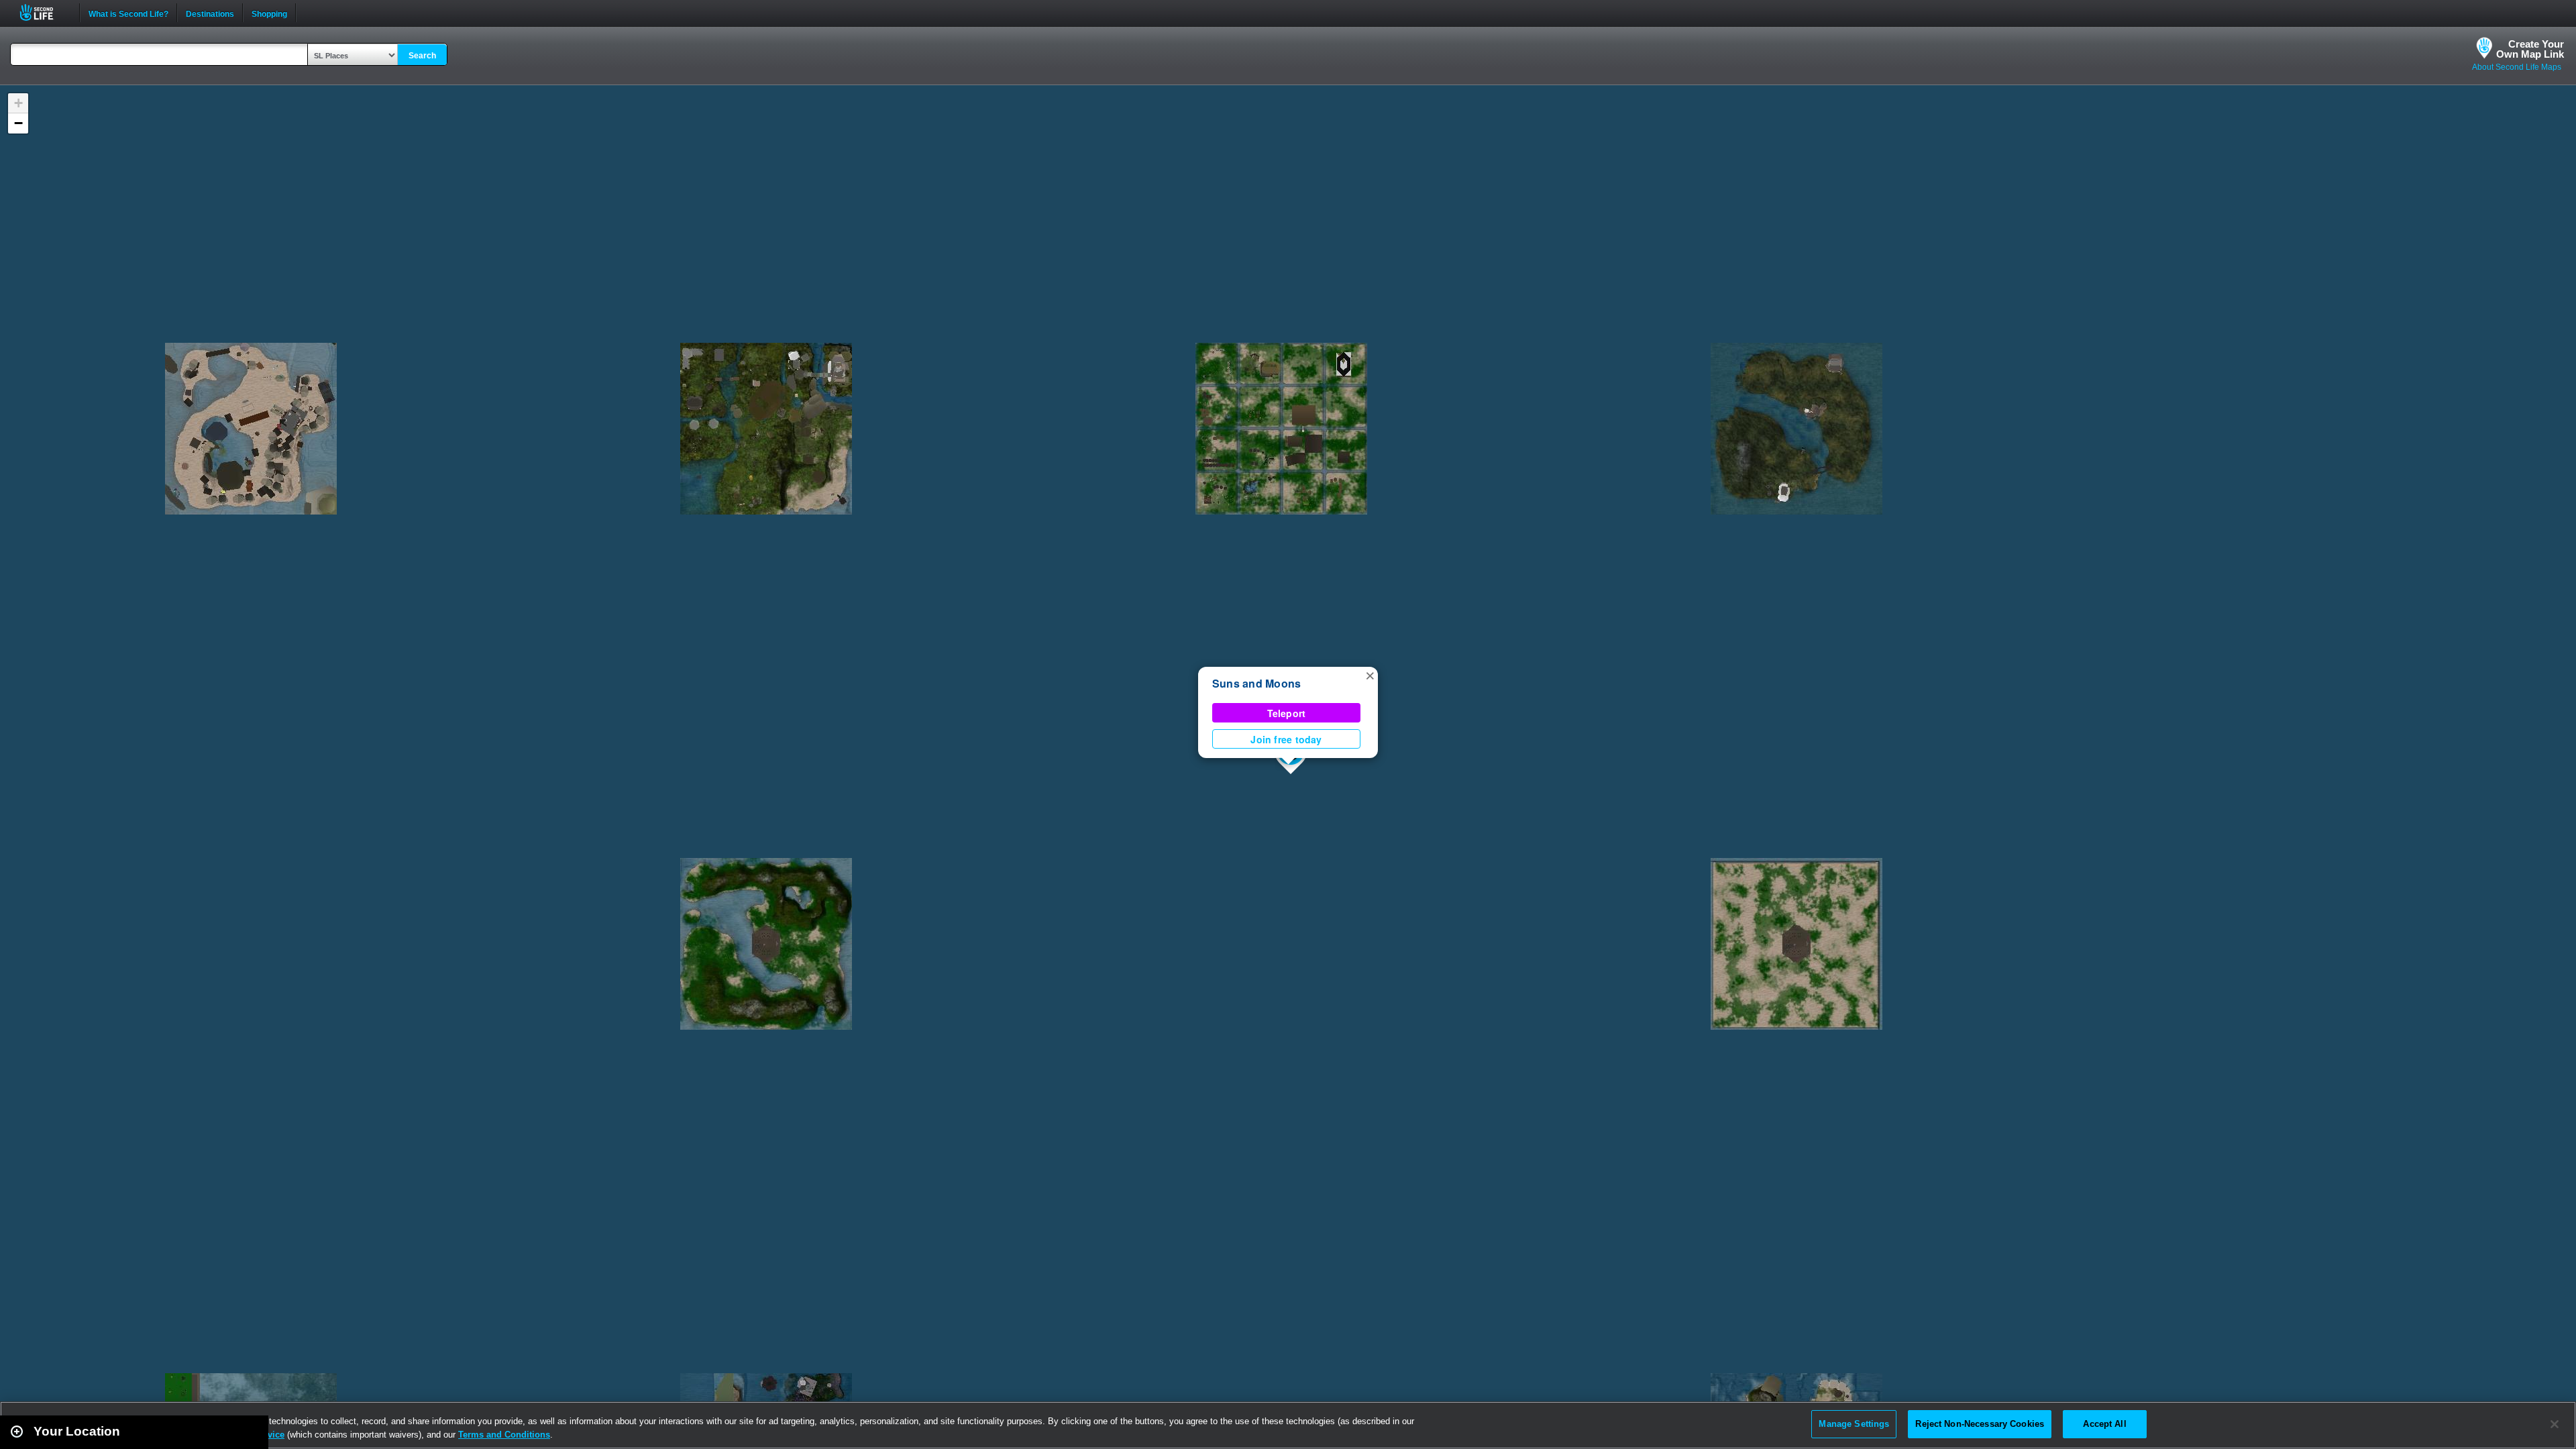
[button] (1370, 675)
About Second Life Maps (2517, 67)
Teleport (1287, 713)
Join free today (1286, 739)
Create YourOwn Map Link (2530, 49)
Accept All (2104, 1424)
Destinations (210, 13)
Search (422, 56)
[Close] (2555, 1424)
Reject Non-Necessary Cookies (1980, 1424)
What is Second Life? (128, 13)
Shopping (269, 13)
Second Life (44, 12)
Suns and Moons (1256, 683)
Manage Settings (1854, 1424)
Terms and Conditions (504, 1435)
